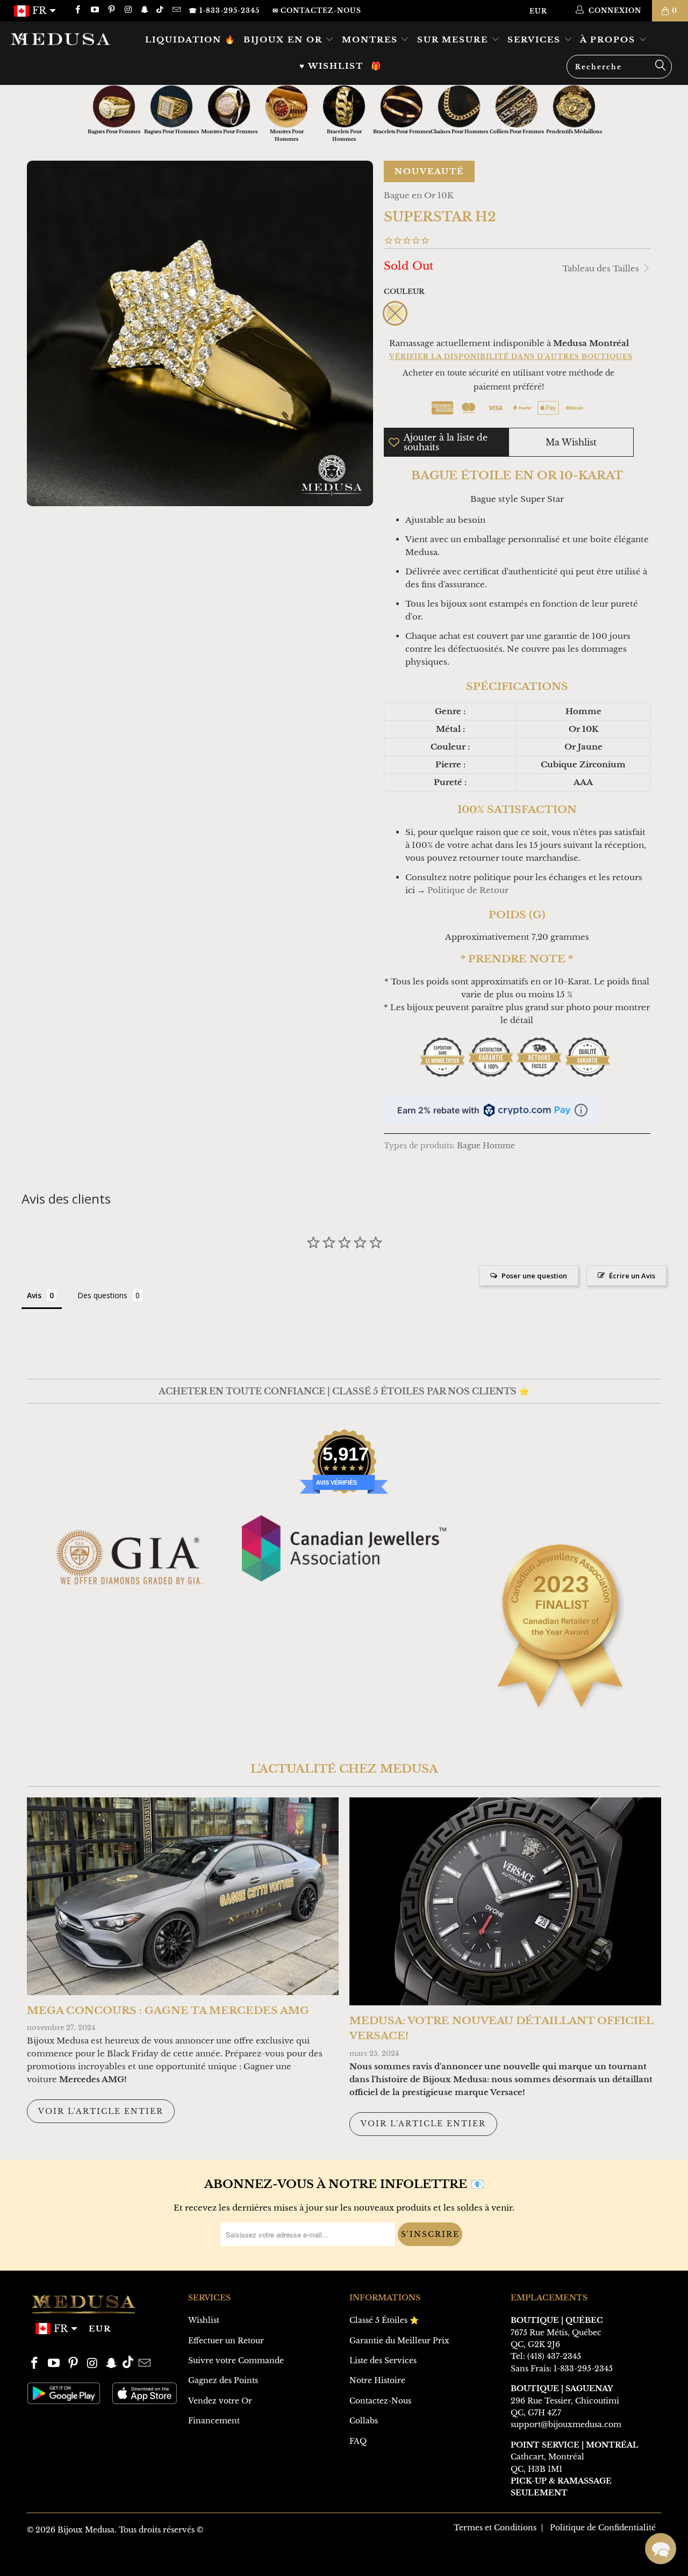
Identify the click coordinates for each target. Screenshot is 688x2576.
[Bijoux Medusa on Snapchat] (144, 10)
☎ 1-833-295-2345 (224, 10)
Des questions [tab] (102, 1295)
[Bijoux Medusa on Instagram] (128, 10)
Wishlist (204, 2320)
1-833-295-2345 (583, 2369)
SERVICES (536, 39)
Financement (214, 2421)
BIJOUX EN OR (284, 39)
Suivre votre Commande (236, 2361)
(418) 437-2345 (554, 2356)
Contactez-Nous (380, 2401)
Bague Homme (486, 1146)
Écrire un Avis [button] (632, 1276)
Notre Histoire (377, 2380)
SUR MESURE (454, 39)
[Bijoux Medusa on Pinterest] (111, 10)
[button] (661, 2549)
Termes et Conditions (495, 2528)
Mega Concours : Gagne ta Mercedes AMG (168, 2010)
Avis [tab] (34, 1295)
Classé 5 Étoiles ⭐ (384, 2320)
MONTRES (371, 39)
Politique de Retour (468, 890)
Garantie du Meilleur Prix (399, 2341)
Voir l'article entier (101, 2111)
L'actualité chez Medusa (344, 1769)
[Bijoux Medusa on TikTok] (161, 10)
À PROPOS (609, 39)
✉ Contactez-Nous (317, 10)
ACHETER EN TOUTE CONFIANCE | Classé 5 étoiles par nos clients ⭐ (344, 1391)
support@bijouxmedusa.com (566, 2424)
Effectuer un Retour (226, 2341)
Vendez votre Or (220, 2401)
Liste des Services (383, 2361)
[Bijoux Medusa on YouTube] (94, 10)
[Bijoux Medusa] (60, 39)
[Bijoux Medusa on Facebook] (77, 10)
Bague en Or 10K (419, 195)
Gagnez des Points (223, 2380)
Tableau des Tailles (602, 268)
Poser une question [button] (534, 1276)
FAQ (358, 2441)
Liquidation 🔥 (191, 39)
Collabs (364, 2421)
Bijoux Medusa (86, 2530)
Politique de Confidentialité (603, 2528)
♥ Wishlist (331, 66)
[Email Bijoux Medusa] (175, 10)
